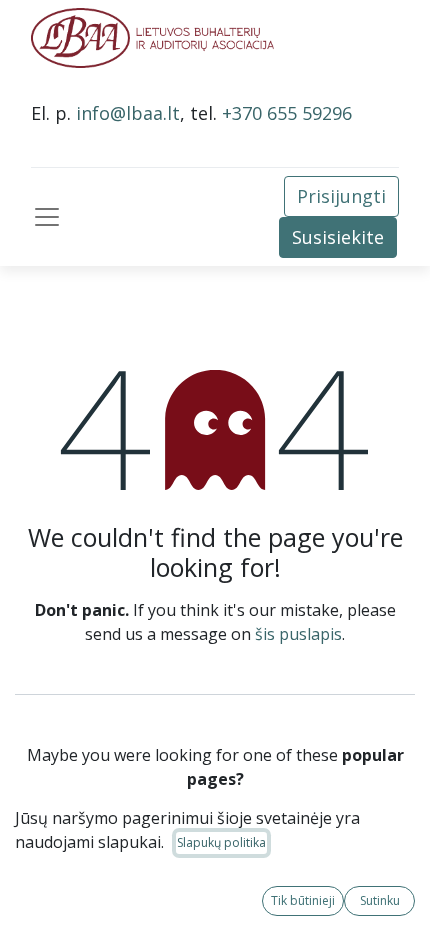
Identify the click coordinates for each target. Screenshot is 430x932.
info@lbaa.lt (128, 113)
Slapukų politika (221, 842)
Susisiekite (338, 237)
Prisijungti (341, 196)
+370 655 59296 (287, 113)
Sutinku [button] (380, 900)
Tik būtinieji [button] (303, 900)
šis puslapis (298, 634)
